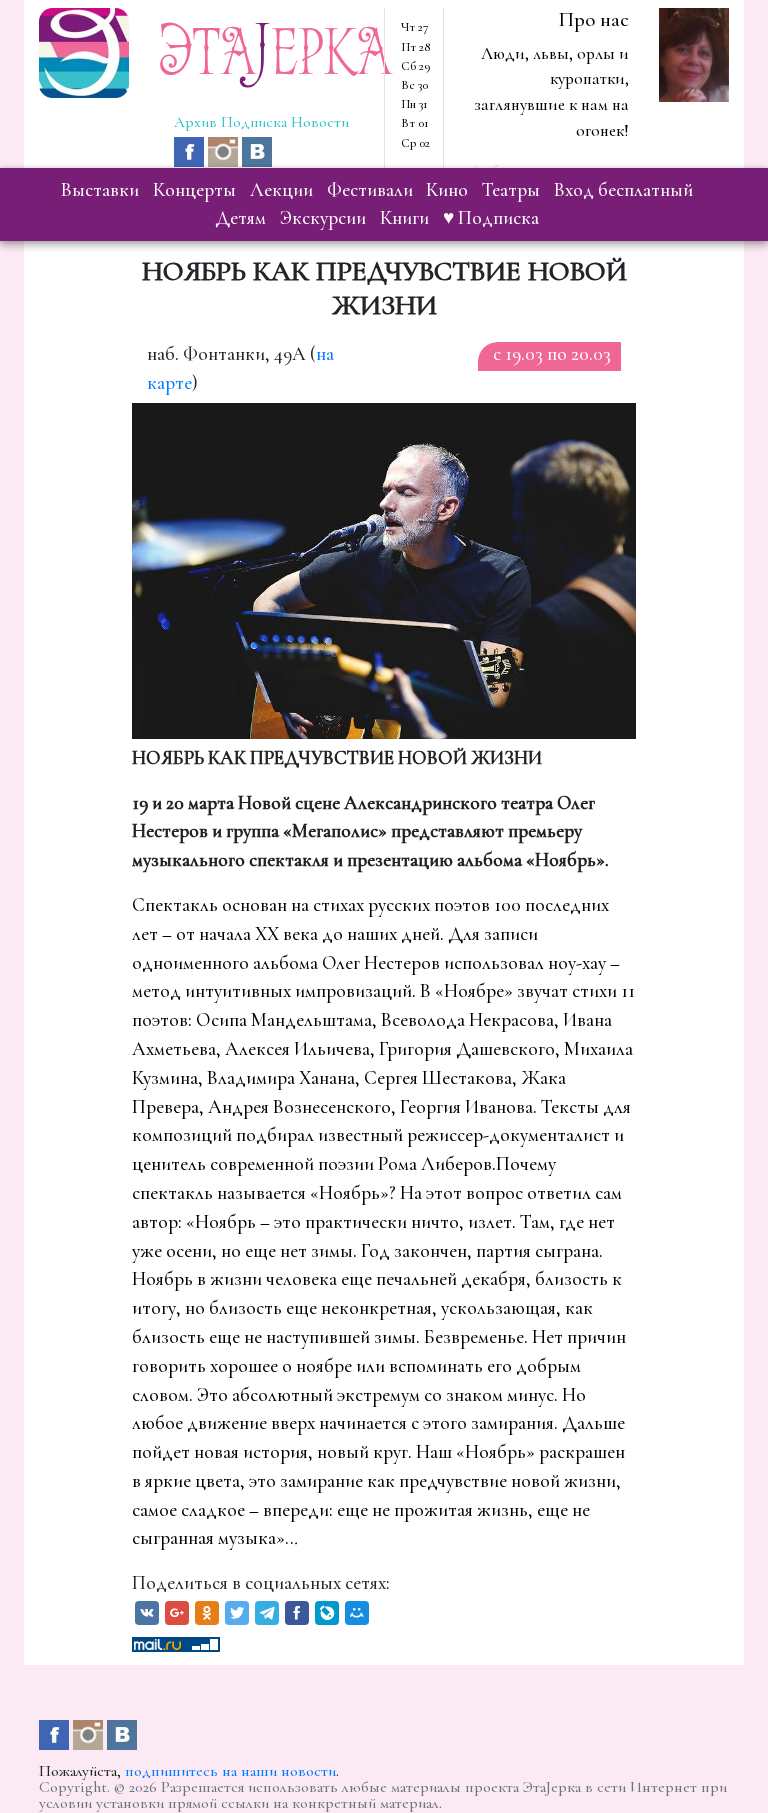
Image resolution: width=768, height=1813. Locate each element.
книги (404, 218)
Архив (195, 122)
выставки (100, 190)
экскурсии (323, 218)
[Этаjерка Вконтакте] (257, 150)
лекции (281, 190)
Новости (320, 122)
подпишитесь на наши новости (230, 1771)
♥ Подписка (491, 218)
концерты (194, 190)
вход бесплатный (623, 190)
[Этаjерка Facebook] (191, 150)
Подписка (254, 122)
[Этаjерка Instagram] (225, 150)
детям (240, 218)
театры (511, 190)
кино (447, 190)
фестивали (370, 190)
